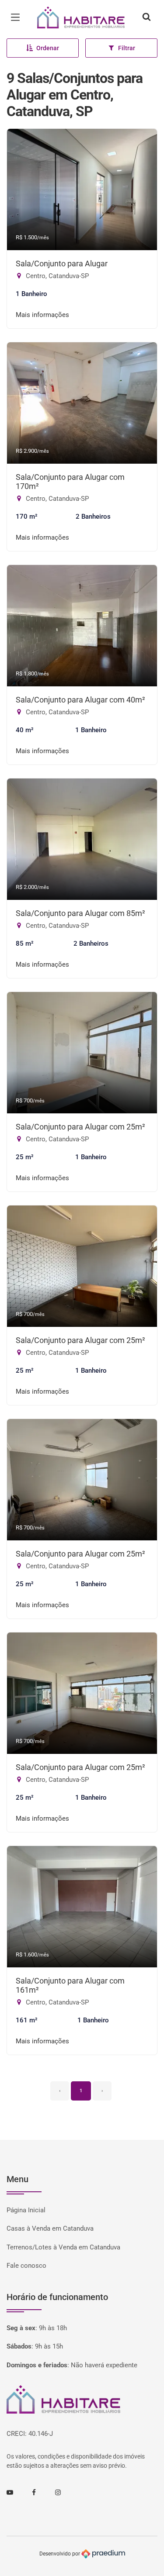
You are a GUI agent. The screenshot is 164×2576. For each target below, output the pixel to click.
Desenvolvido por (60, 2553)
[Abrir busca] (147, 17)
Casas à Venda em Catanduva (50, 2228)
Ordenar (48, 48)
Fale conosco (26, 2266)
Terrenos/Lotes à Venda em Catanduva (63, 2247)
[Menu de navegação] (17, 17)
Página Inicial (26, 2210)
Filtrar (127, 48)
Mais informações (42, 315)
